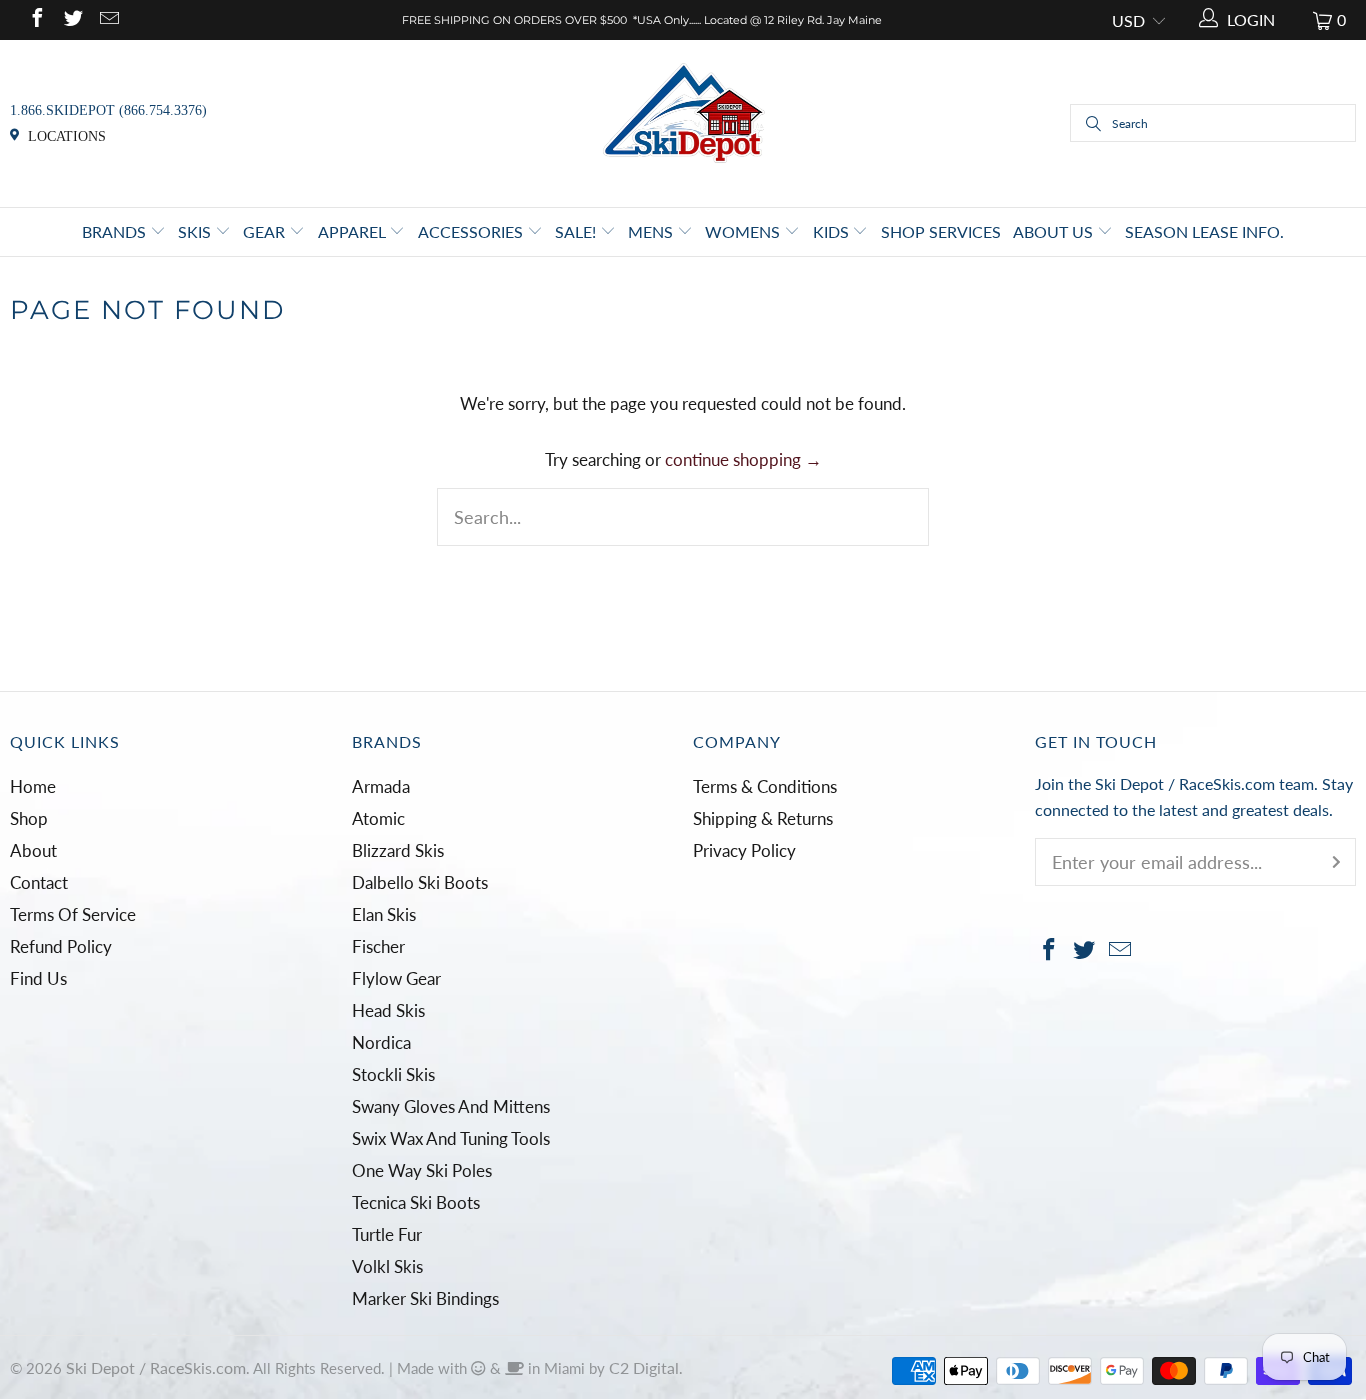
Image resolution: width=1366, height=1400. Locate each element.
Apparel (354, 231)
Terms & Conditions (765, 786)
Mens (652, 231)
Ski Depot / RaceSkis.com (156, 1367)
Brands (116, 231)
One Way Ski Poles (422, 1170)
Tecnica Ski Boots (416, 1202)
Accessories (472, 231)
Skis (196, 231)
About (33, 850)
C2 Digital (644, 1367)
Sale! (577, 231)
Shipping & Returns (763, 818)
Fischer (378, 946)
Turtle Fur (387, 1234)
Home (33, 786)
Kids (833, 231)
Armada (381, 786)
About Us (1055, 231)
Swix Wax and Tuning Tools (451, 1138)
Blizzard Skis (398, 850)
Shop (29, 818)
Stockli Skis (393, 1074)
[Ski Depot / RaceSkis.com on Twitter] (72, 19)
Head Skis (388, 1010)
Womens (744, 231)
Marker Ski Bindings (425, 1298)
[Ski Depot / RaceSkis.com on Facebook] (36, 19)
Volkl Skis (387, 1266)
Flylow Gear (396, 978)
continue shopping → (743, 459)
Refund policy (61, 946)
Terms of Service (73, 914)
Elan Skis (384, 914)
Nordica (381, 1042)
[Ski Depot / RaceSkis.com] (683, 121)
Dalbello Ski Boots (420, 882)
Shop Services (941, 231)
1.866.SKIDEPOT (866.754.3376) (108, 110)
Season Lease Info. (1204, 231)
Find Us (38, 978)
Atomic (378, 818)
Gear (266, 231)
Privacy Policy (744, 850)
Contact (39, 882)
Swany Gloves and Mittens (451, 1106)
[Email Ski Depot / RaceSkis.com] (108, 19)
